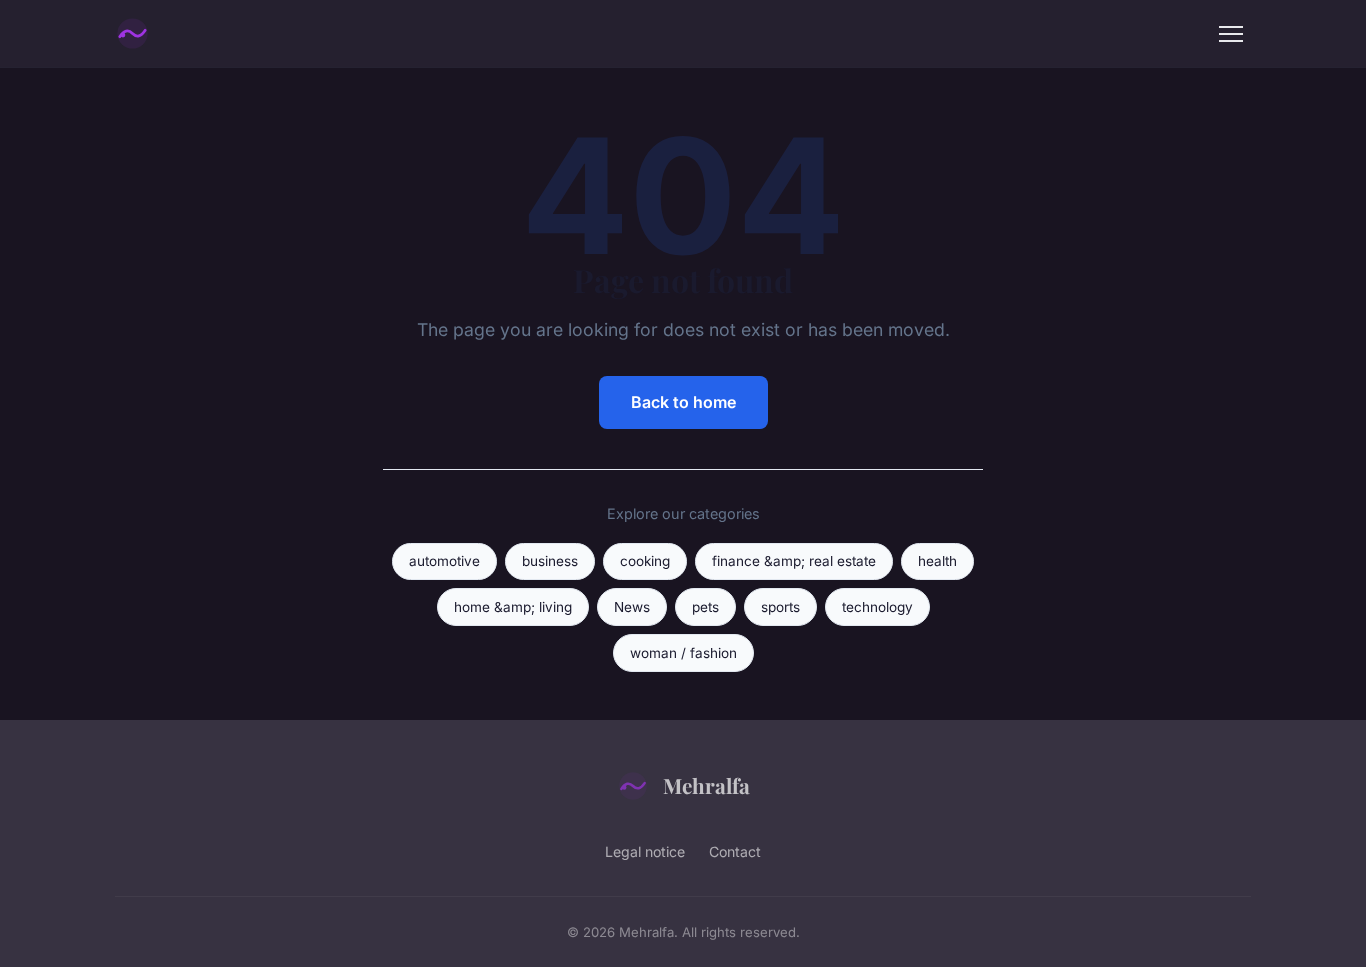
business (550, 561)
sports (780, 607)
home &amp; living (513, 607)
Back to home (683, 402)
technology (877, 607)
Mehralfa (706, 785)
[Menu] (1231, 34)
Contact (735, 851)
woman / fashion (683, 653)
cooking (645, 561)
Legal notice (645, 851)
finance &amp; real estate (794, 561)
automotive (444, 561)
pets (705, 607)
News (632, 607)
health (937, 561)
